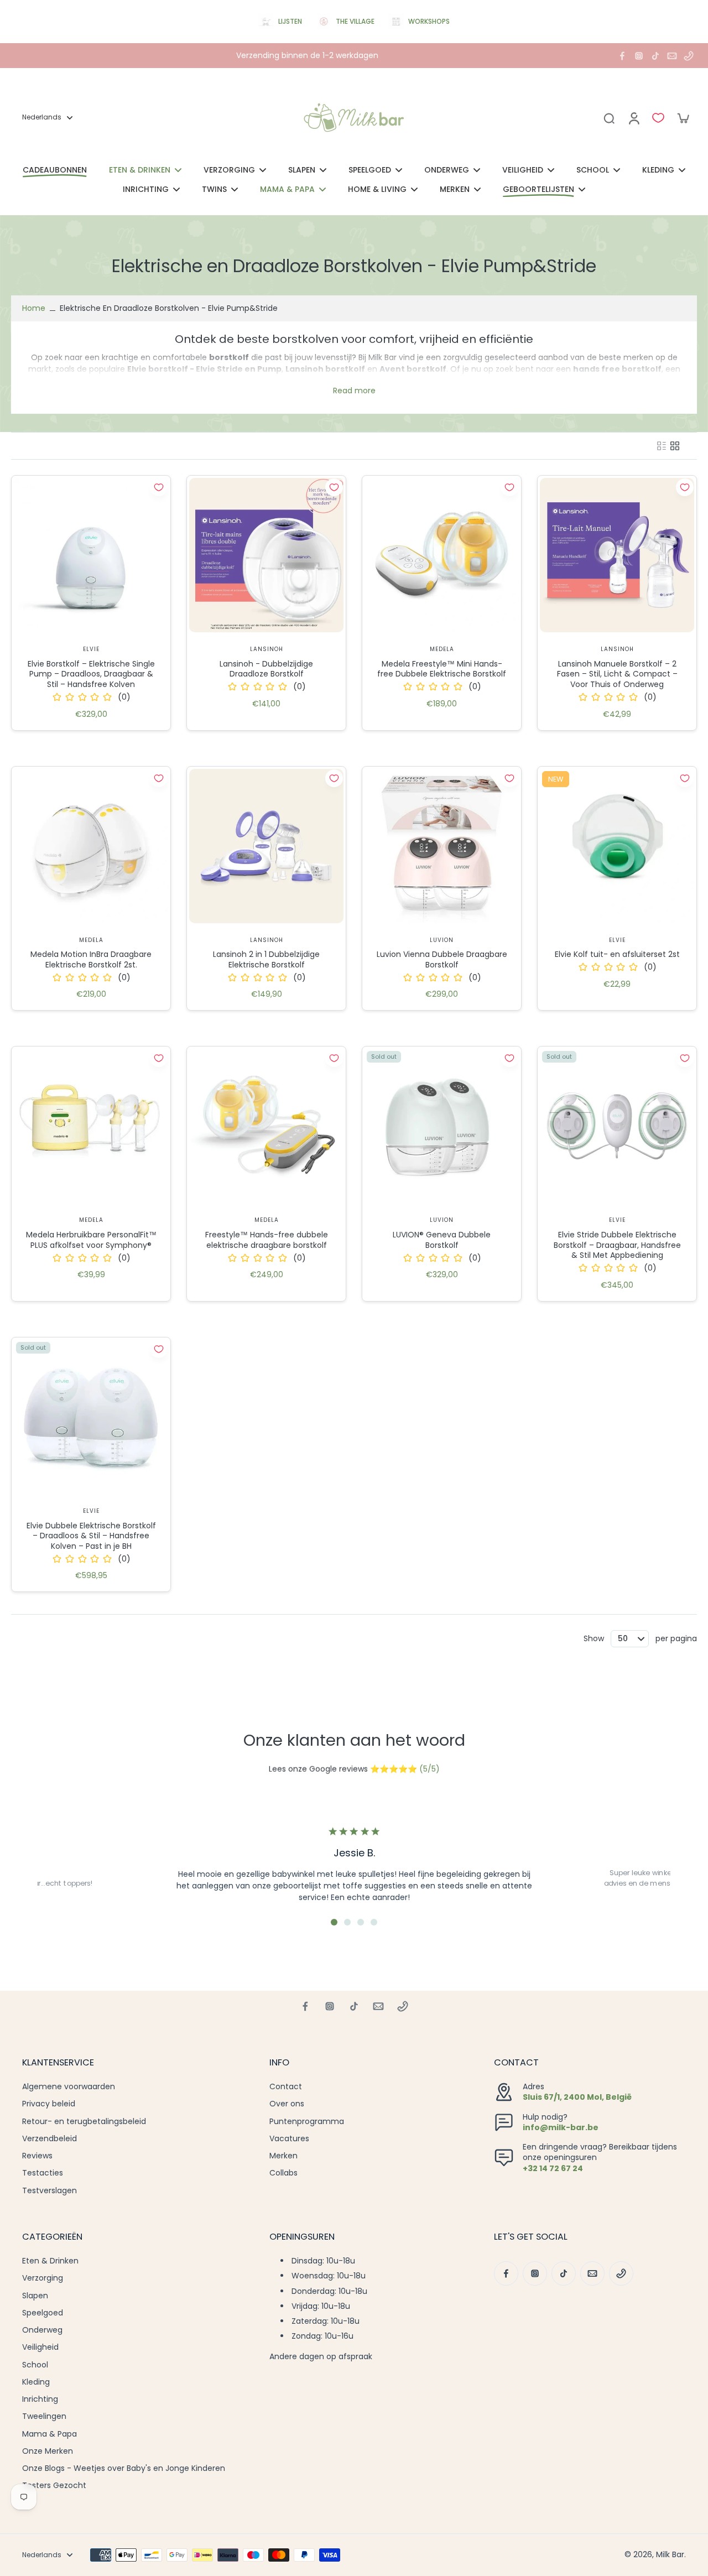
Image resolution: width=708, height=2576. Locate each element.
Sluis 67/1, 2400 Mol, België (577, 2097)
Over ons (287, 2104)
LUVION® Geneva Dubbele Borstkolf (442, 1240)
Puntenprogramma (307, 2122)
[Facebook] (622, 56)
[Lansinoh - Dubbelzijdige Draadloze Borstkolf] (266, 555)
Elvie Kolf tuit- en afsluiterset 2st (617, 954)
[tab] (334, 1922)
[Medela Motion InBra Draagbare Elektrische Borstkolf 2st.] (91, 846)
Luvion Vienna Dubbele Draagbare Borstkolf (442, 959)
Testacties (43, 2173)
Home (34, 308)
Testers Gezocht (54, 2486)
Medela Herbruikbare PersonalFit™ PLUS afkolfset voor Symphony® (91, 1240)
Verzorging (43, 2278)
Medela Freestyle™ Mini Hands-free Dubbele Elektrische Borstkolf (442, 669)
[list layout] (662, 446)
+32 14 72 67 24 (553, 2168)
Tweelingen (44, 2416)
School (35, 2365)
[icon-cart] (683, 118)
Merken (283, 2156)
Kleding (36, 2382)
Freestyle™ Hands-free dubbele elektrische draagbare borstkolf (267, 1240)
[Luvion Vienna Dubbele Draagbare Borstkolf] (442, 846)
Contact (286, 2087)
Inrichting (40, 2399)
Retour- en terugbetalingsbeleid (84, 2122)
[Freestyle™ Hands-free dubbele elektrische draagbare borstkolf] (266, 1126)
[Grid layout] (675, 446)
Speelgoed (43, 2313)
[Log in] (633, 118)
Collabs (283, 2173)
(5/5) (430, 1769)
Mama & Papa (50, 2434)
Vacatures (289, 2139)
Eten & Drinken (50, 2261)
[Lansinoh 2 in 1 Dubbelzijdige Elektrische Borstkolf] (266, 846)
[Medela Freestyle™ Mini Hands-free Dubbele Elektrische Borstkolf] (442, 555)
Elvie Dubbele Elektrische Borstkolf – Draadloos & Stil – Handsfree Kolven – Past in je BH (91, 1536)
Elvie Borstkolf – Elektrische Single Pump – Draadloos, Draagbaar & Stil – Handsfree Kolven (91, 674)
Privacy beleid (49, 2104)
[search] (609, 118)
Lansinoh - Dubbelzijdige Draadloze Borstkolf (266, 669)
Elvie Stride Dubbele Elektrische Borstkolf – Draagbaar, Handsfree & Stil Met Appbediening (617, 1245)
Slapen (35, 2296)
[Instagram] (639, 56)
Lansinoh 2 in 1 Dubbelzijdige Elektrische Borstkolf (266, 959)
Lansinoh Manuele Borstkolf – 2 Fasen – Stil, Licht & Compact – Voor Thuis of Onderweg (617, 674)
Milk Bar (670, 2554)
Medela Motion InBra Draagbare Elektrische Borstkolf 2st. (91, 959)
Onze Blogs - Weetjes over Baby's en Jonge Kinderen (124, 2468)
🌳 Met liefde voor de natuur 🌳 (307, 55)
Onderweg (42, 2330)
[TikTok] (655, 56)
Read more (354, 391)
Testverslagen (50, 2191)
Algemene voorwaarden (69, 2087)
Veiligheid (40, 2347)
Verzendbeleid (50, 2139)
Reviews (37, 2156)
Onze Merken (48, 2451)
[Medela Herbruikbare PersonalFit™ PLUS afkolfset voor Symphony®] (91, 1126)
